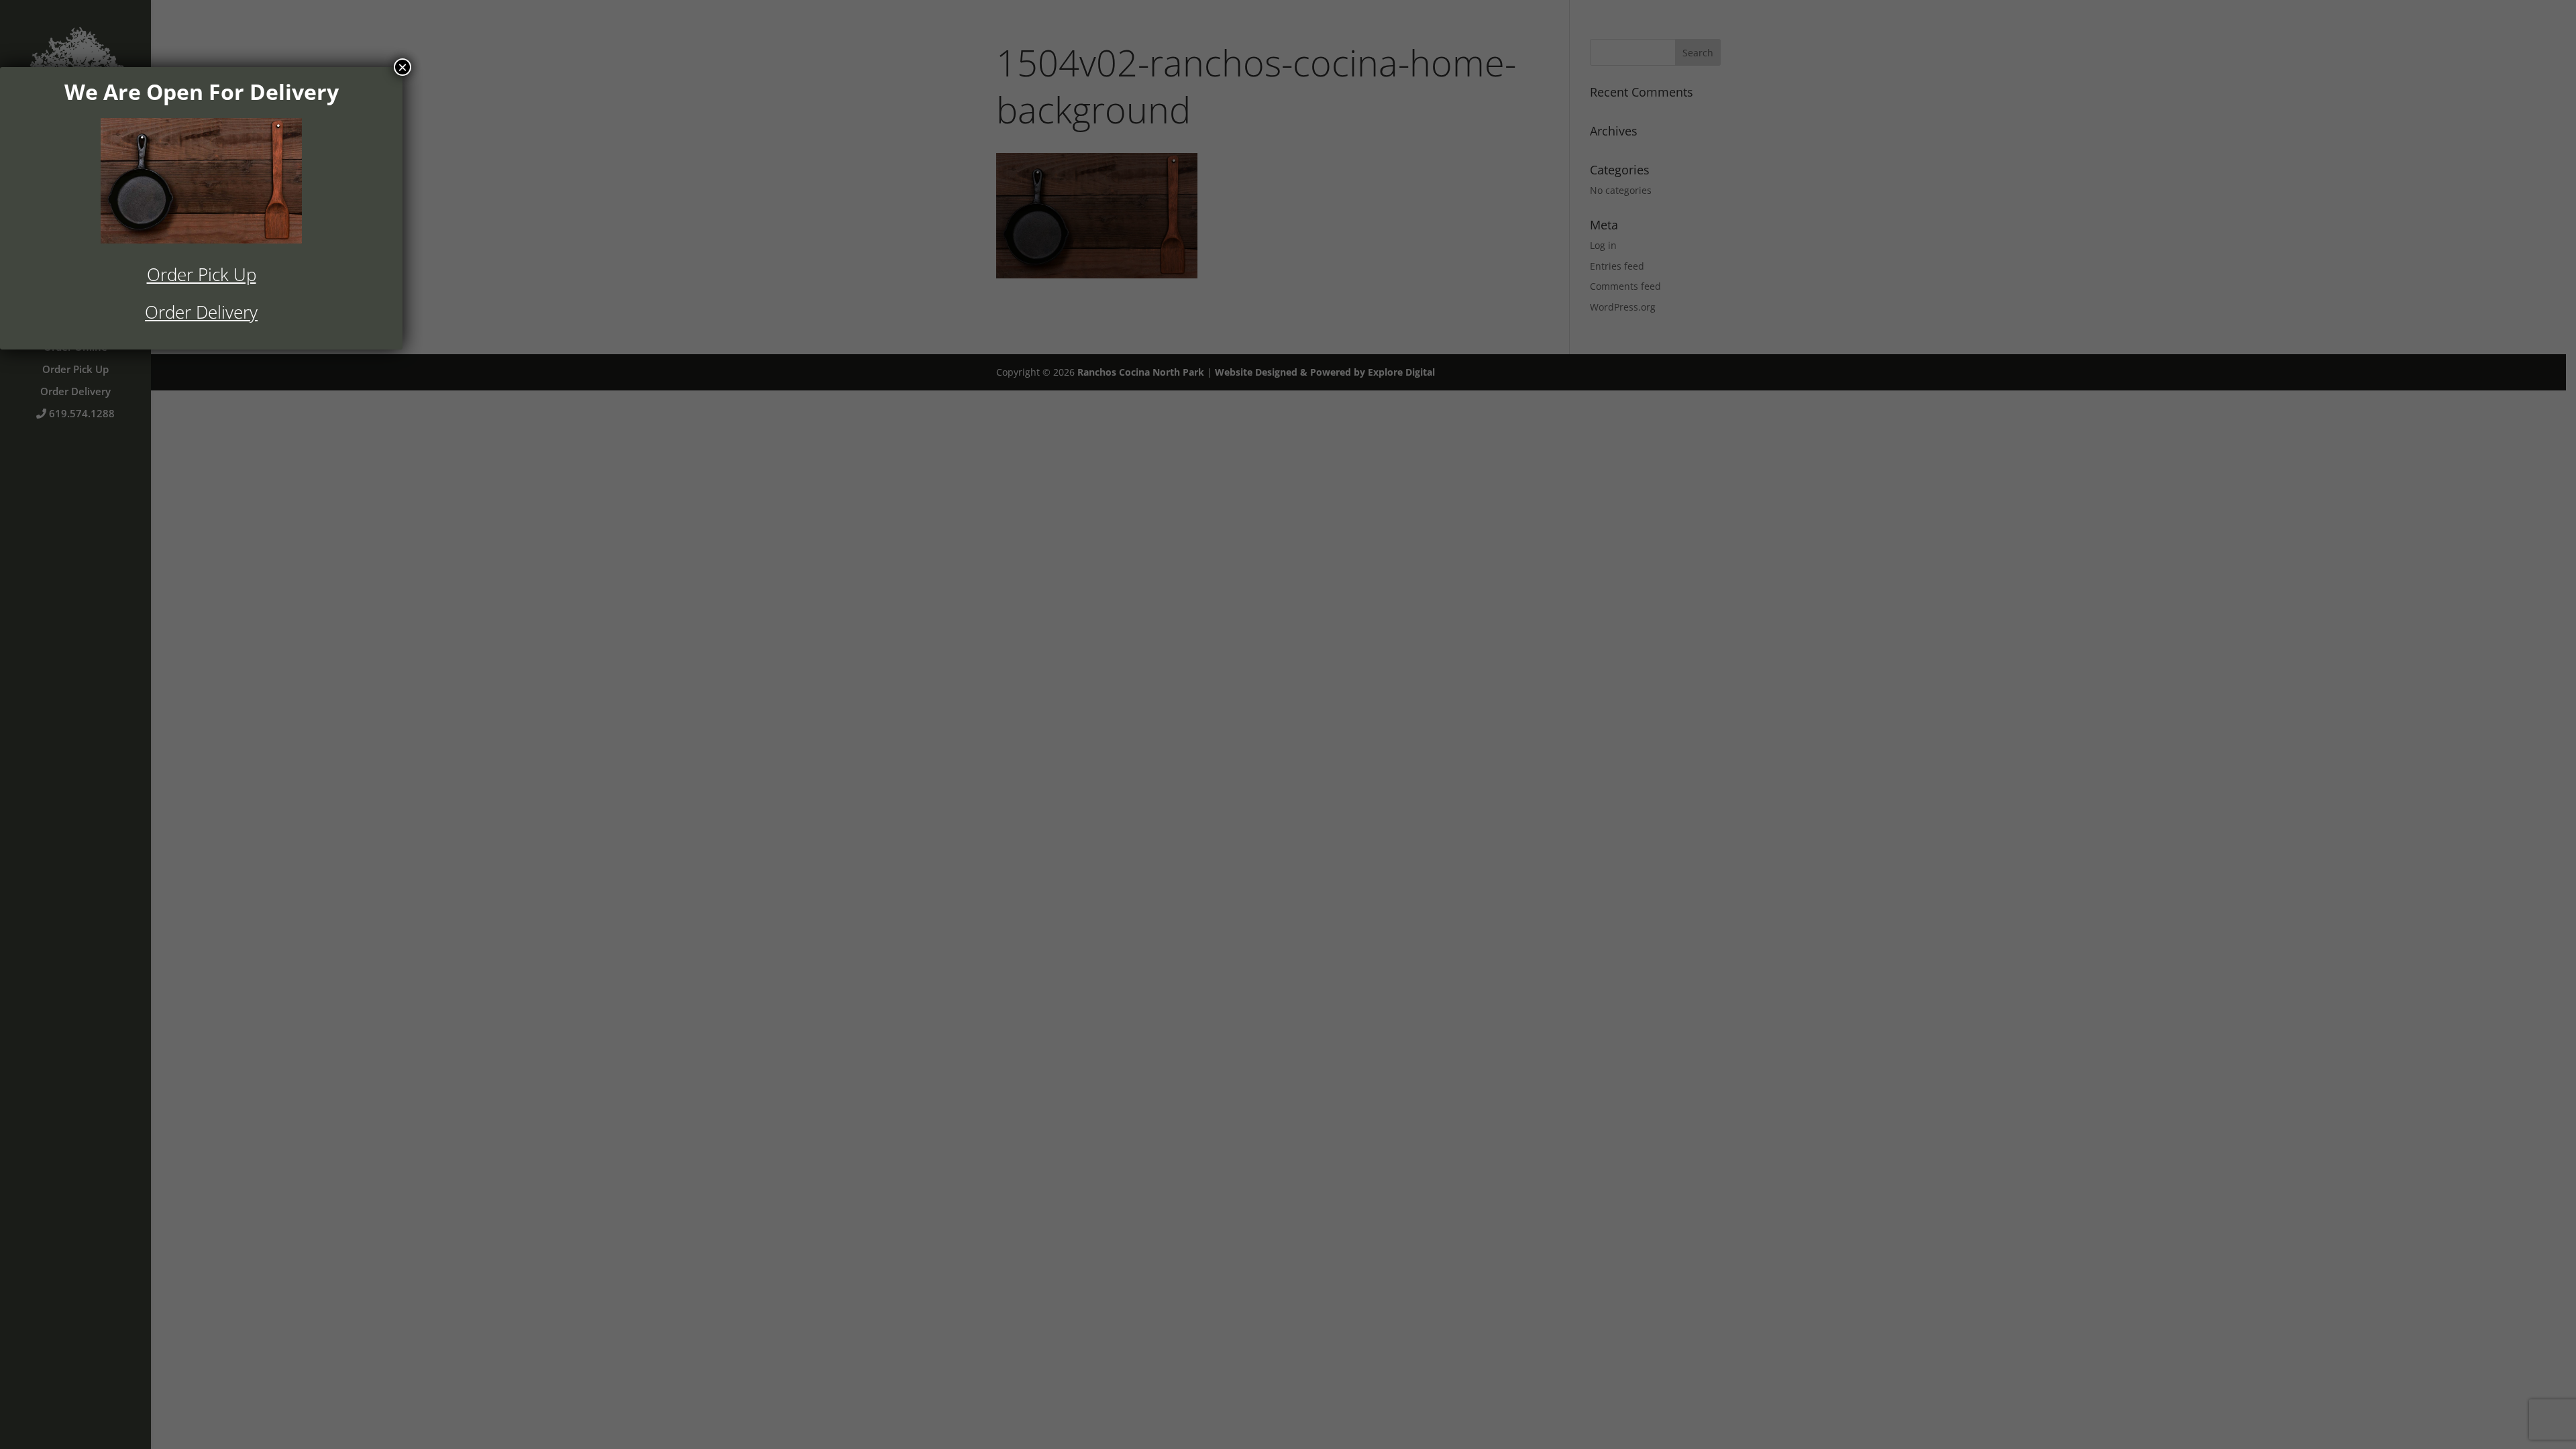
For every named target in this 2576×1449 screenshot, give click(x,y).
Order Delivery (201, 312)
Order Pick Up (202, 274)
